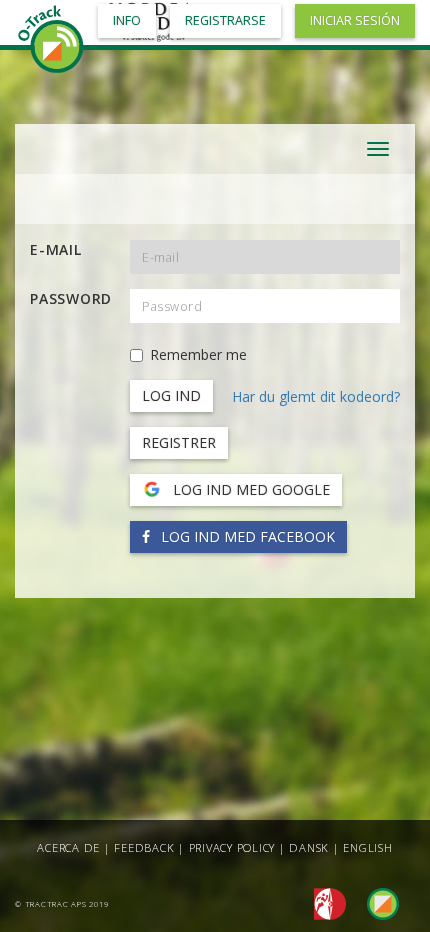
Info (127, 20)
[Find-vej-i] (375, 902)
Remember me (198, 354)
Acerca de (68, 847)
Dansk (309, 847)
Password (71, 298)
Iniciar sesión (355, 20)
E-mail (56, 249)
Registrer (179, 442)
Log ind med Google (249, 489)
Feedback (144, 847)
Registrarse (225, 20)
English (367, 847)
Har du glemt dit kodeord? (316, 396)
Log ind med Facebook (246, 536)
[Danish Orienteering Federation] (324, 902)
